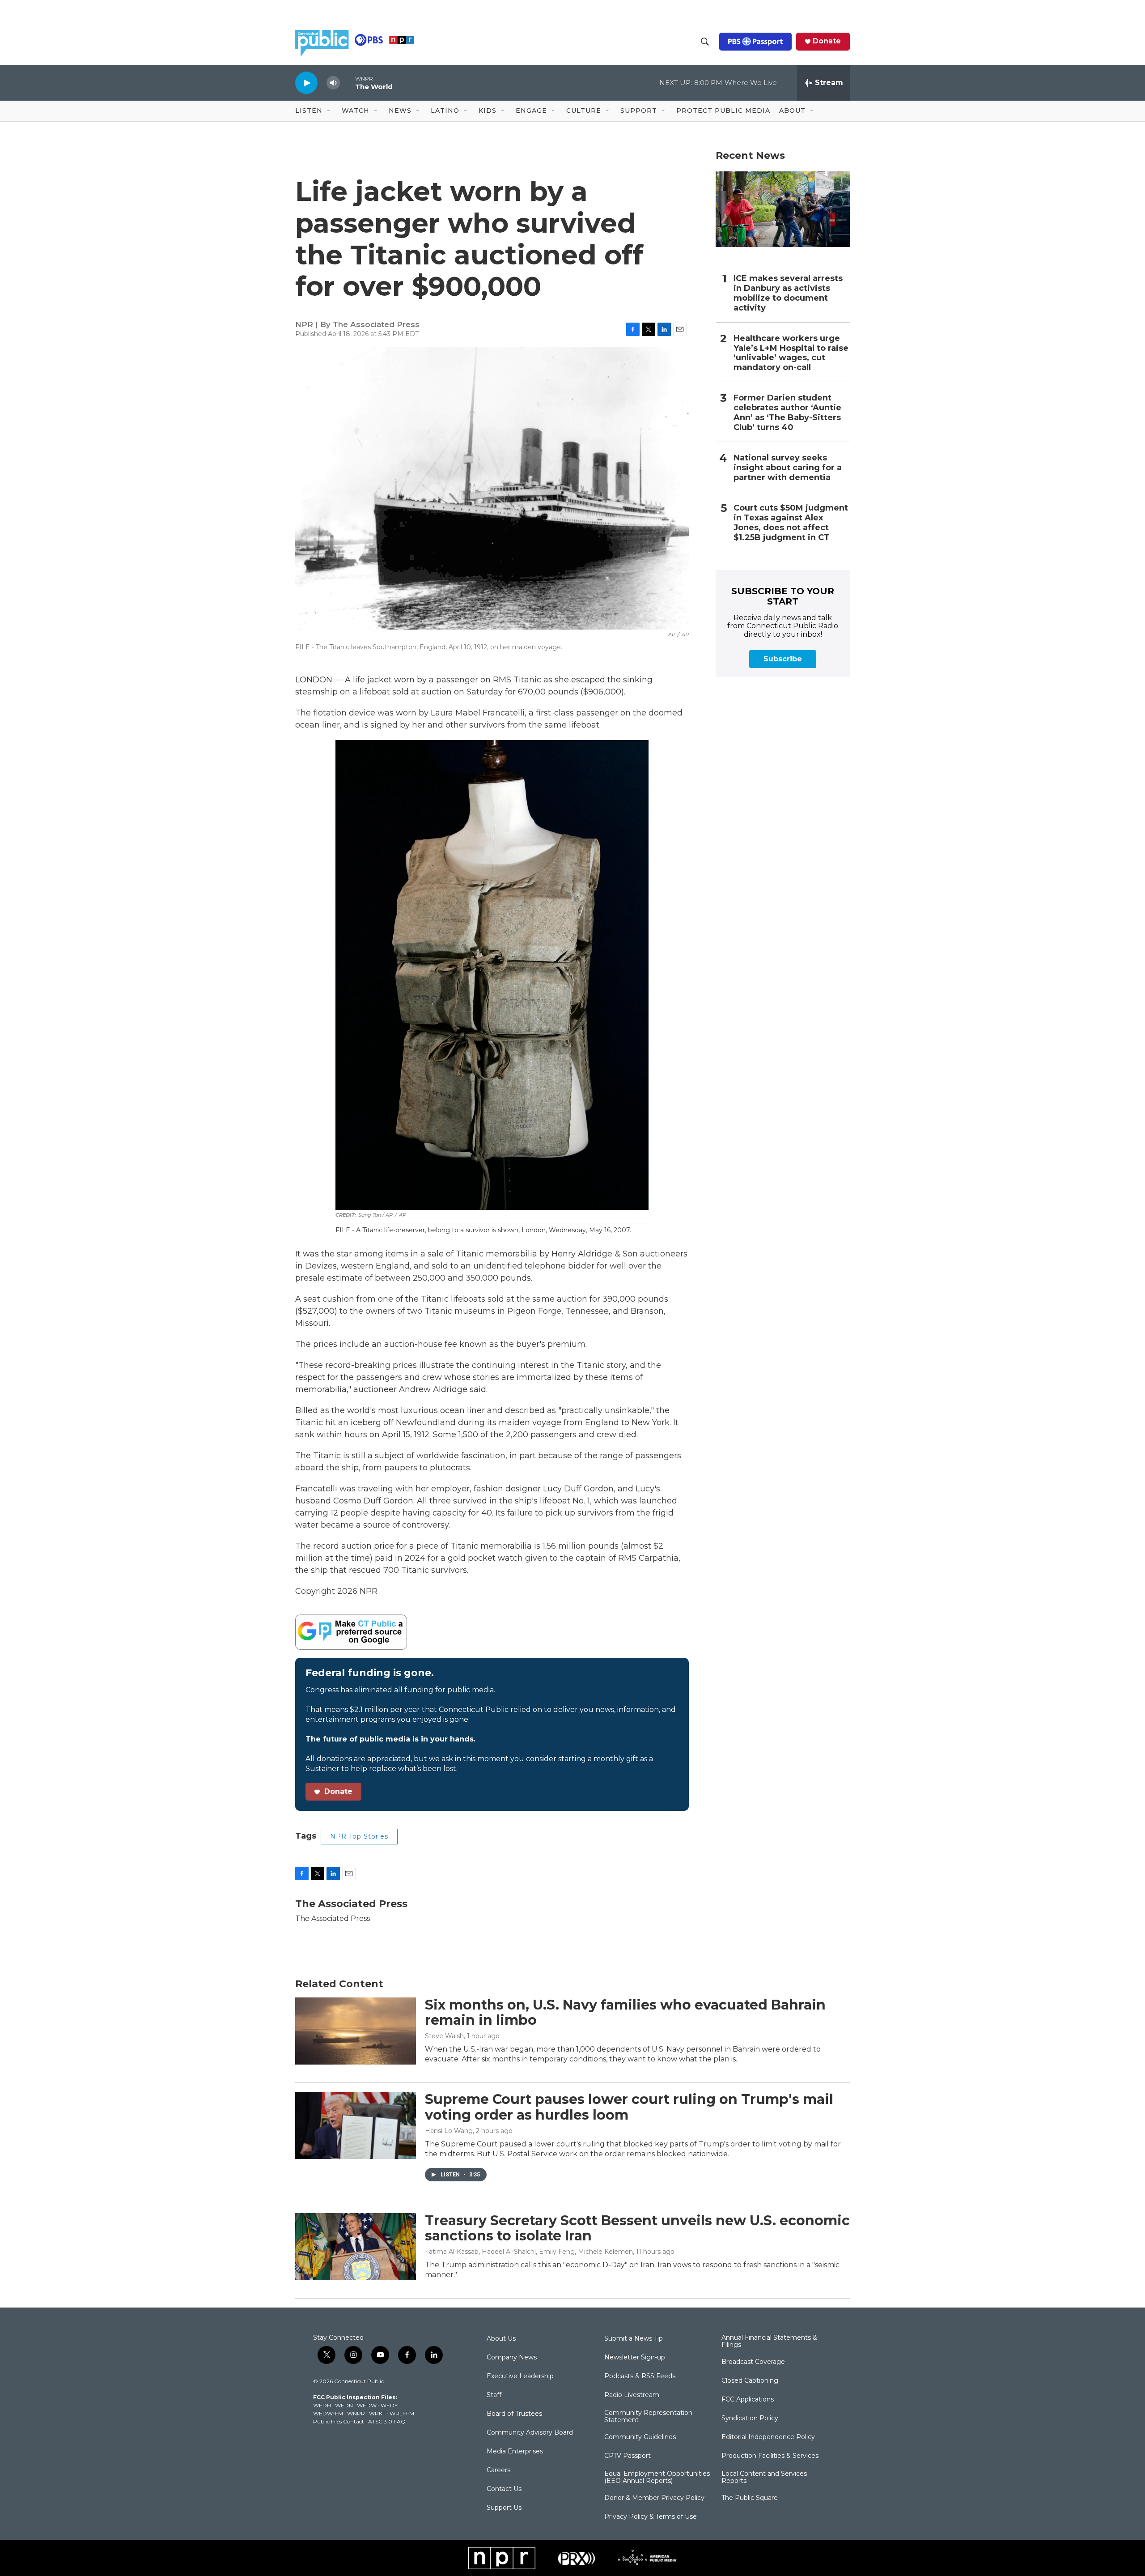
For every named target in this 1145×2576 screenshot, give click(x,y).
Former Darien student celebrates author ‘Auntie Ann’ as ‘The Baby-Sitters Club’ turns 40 (787, 413)
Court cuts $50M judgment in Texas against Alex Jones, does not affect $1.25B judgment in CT (791, 523)
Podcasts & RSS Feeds (640, 2376)
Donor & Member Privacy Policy (654, 2498)
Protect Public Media (723, 111)
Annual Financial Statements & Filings (769, 2342)
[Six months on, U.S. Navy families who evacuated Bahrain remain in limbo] (356, 2031)
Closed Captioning (750, 2381)
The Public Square (750, 2498)
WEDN (344, 2405)
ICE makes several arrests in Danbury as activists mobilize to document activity (788, 293)
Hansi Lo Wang (449, 2131)
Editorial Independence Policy (768, 2437)
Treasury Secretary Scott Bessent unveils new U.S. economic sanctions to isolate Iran (637, 2228)
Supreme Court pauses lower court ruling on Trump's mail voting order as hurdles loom (629, 2107)
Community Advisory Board (530, 2433)
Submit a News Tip (634, 2339)
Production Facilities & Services (770, 2456)
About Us (501, 2339)
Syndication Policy (750, 2418)
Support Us (504, 2508)
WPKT (377, 2413)
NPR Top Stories (359, 1836)
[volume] (333, 83)
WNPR (356, 2413)
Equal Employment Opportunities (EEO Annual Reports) (657, 2478)
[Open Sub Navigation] (329, 111)
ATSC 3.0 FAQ (387, 2421)
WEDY (389, 2405)
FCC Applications (748, 2400)
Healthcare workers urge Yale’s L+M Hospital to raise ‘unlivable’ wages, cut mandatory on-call (791, 353)
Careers (498, 2470)
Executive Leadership (520, 2376)
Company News (512, 2358)
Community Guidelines (640, 2437)
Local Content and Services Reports (764, 2478)
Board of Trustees (514, 2414)
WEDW (367, 2405)
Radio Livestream (632, 2395)
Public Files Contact (339, 2421)
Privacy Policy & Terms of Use (651, 2517)
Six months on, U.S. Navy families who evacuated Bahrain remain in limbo (625, 2013)
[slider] (348, 83)
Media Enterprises (515, 2452)
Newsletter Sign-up (635, 2358)
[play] (306, 83)
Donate (827, 41)
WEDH (322, 2405)
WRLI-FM (402, 2413)
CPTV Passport (628, 2456)
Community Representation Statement (648, 2417)
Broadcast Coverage (753, 2362)
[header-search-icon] (705, 42)
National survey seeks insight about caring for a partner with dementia (788, 468)
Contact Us (504, 2489)
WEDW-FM (328, 2413)
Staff (494, 2395)
